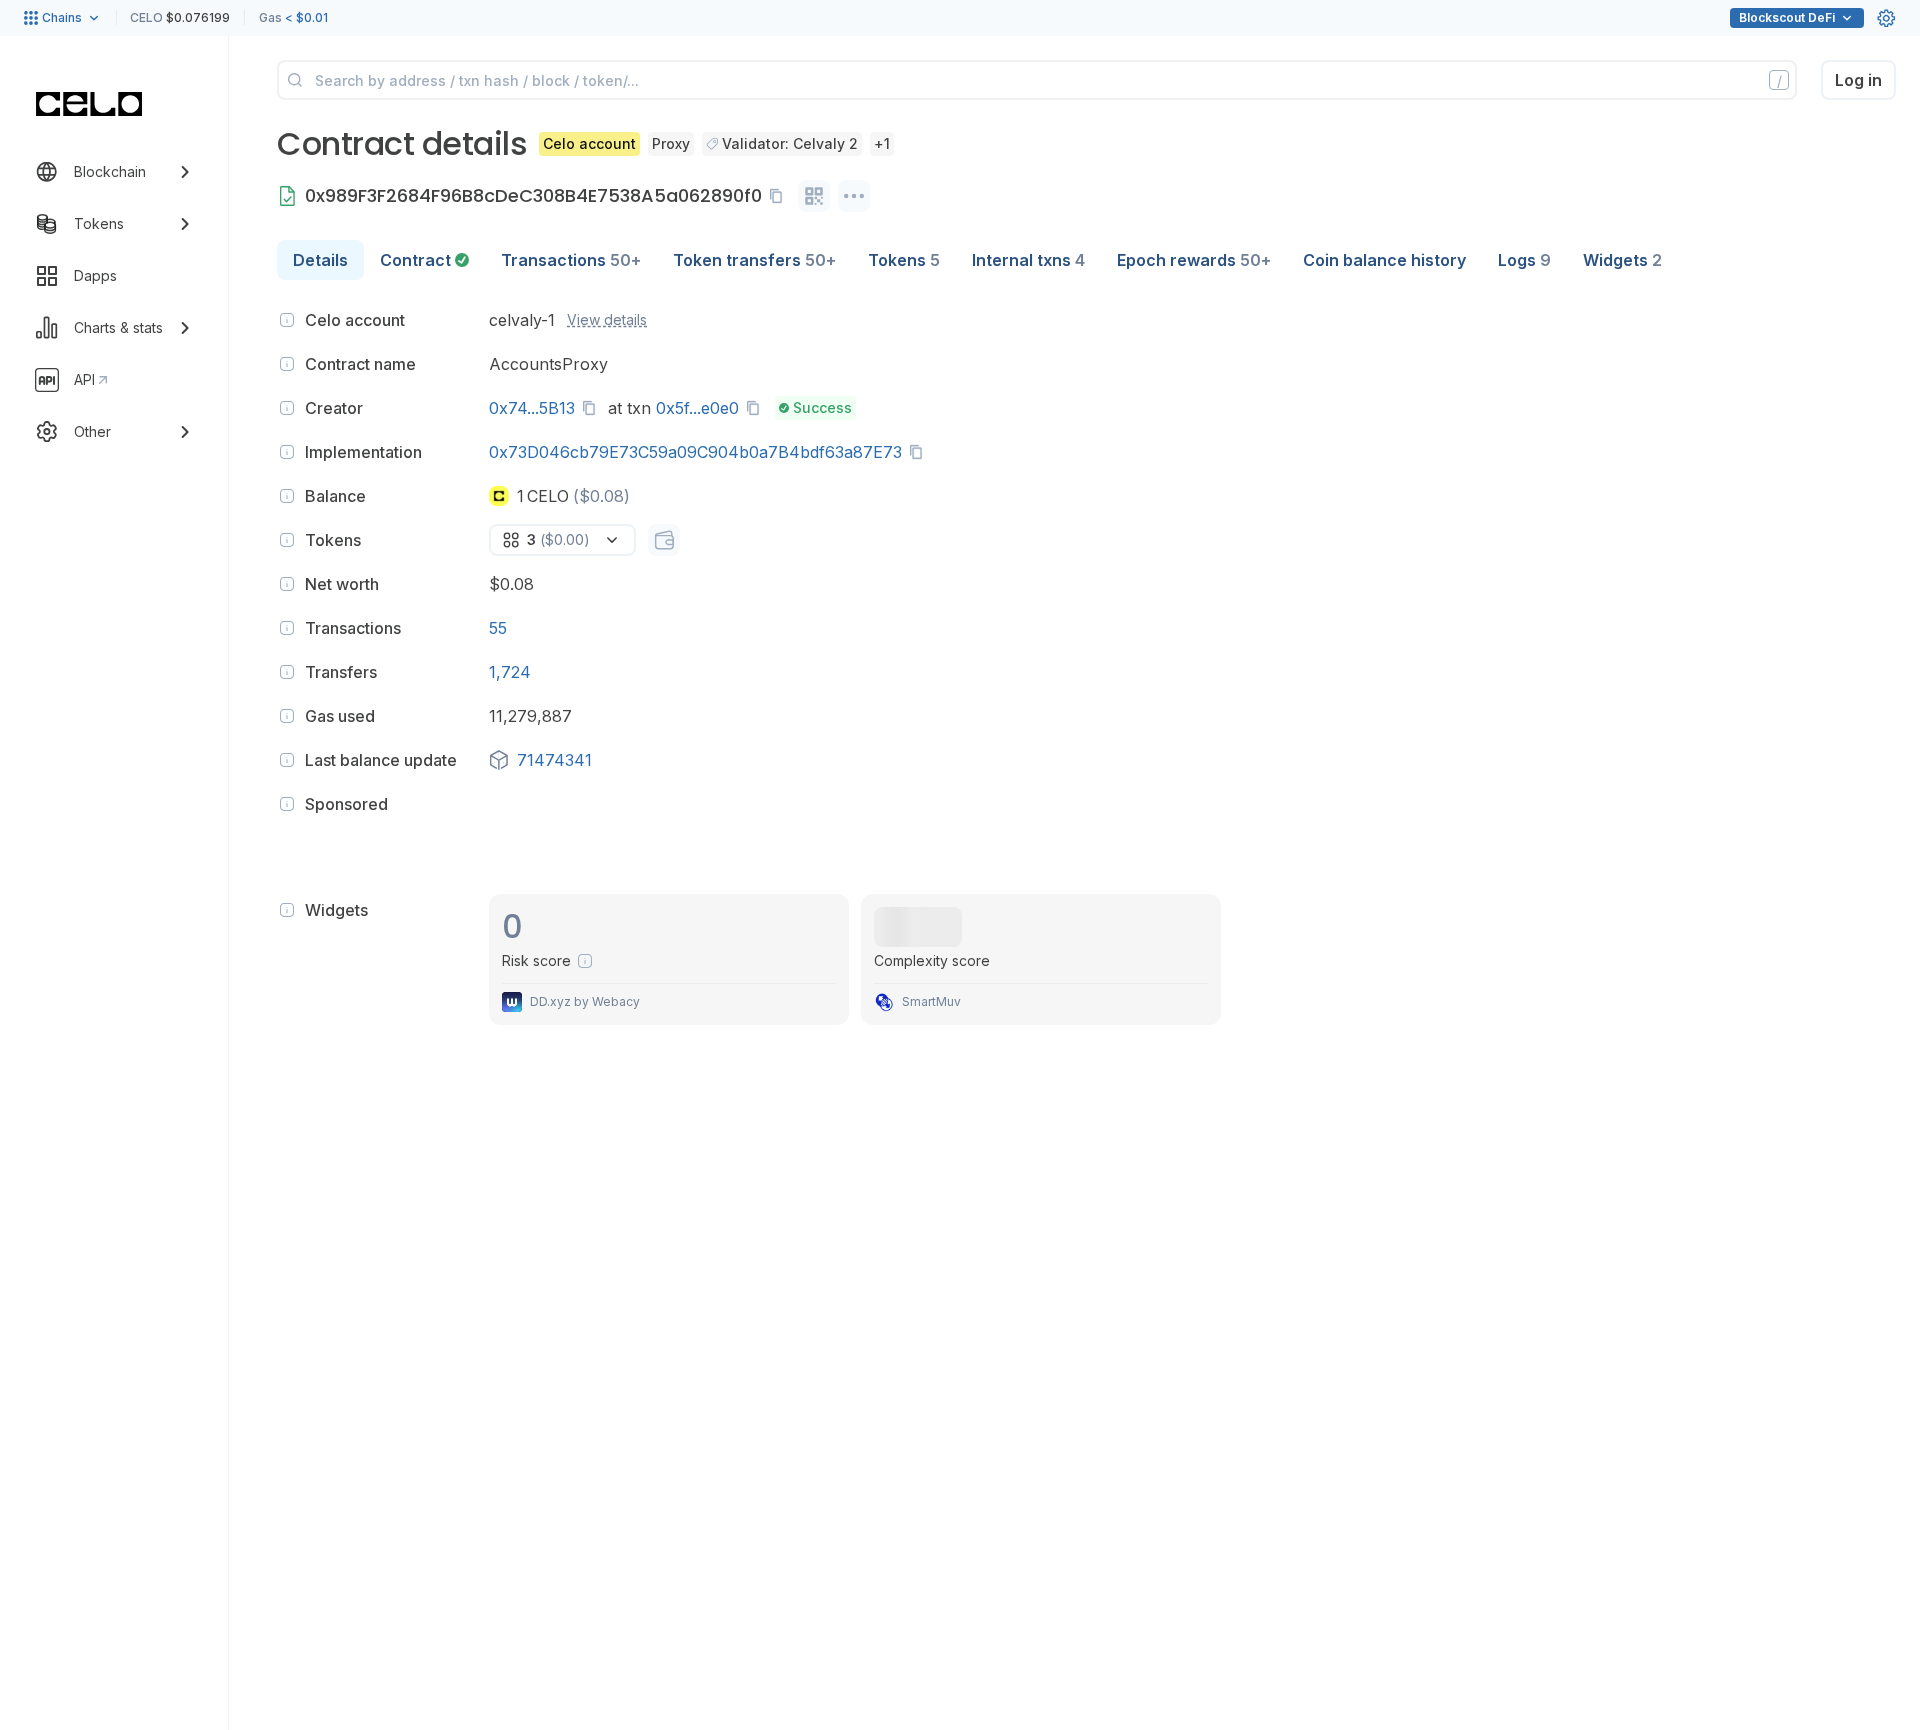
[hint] (287, 320)
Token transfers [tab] (754, 260)
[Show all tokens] (664, 540)
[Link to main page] (89, 104)
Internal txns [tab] (1028, 260)
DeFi (1787, 17)
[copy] (780, 196)
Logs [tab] (1524, 260)
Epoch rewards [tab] (1194, 260)
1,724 (510, 672)
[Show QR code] (814, 196)
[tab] (424, 260)
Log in (1858, 80)
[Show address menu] (854, 196)
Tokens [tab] (904, 260)
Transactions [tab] (571, 260)
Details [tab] (320, 260)
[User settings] (1886, 18)
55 (498, 628)
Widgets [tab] (1622, 260)
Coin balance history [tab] (1384, 260)
